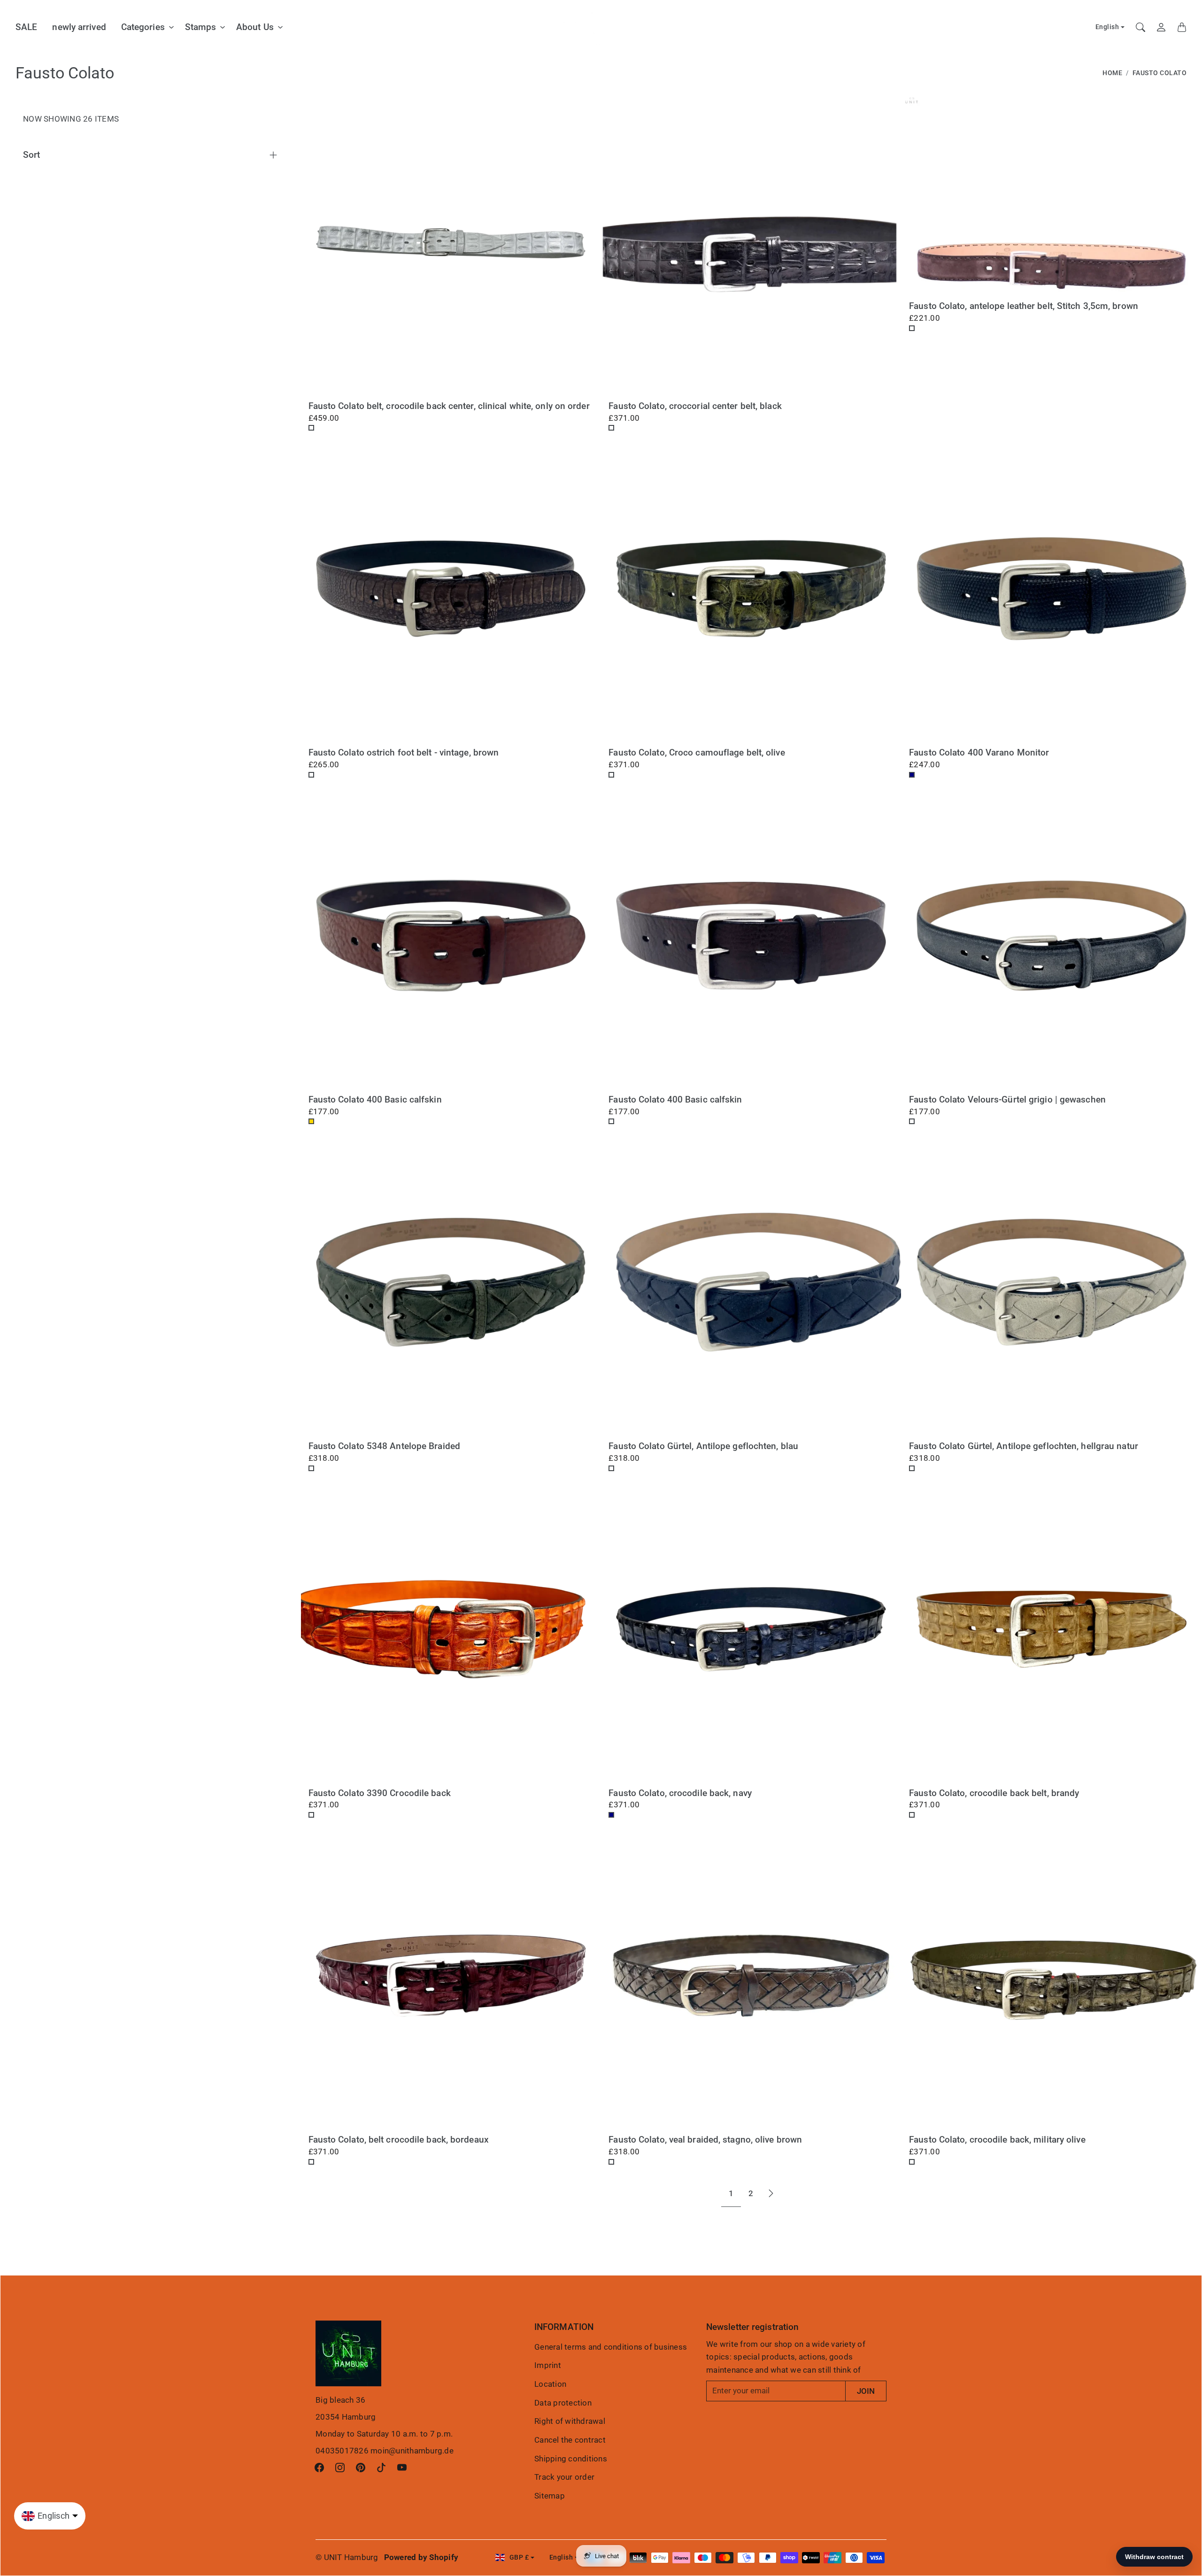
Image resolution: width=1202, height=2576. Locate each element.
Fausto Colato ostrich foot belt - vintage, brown (404, 752)
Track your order (564, 2477)
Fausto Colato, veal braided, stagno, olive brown (705, 2140)
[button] (319, 2468)
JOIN (866, 2391)
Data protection (563, 2403)
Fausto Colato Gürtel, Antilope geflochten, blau (703, 1446)
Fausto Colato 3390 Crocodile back (380, 1793)
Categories (143, 27)
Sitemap (550, 2496)
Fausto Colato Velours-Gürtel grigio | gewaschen (1007, 1099)
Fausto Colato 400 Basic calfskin (375, 1099)
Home (1112, 73)
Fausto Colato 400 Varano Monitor (979, 752)
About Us (255, 27)
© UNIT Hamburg (347, 2557)
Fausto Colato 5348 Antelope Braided (385, 1446)
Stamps (201, 27)
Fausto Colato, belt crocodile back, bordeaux (399, 2140)
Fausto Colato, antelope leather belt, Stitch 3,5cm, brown (1024, 306)
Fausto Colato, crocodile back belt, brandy (994, 1793)
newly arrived (79, 27)
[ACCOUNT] (1161, 27)
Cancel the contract (570, 2440)
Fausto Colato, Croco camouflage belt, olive (697, 752)
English (1107, 27)
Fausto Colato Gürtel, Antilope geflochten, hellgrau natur (1024, 1446)
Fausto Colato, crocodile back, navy (680, 1793)
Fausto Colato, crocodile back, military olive (997, 2140)
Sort (31, 155)
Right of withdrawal (570, 2421)
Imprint (548, 2365)
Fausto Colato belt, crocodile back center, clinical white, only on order (449, 406)
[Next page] (771, 2194)
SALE (26, 27)
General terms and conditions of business (611, 2347)
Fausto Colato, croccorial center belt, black (695, 406)
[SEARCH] (1140, 27)
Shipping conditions (571, 2459)
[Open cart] (1182, 27)
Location (550, 2384)
